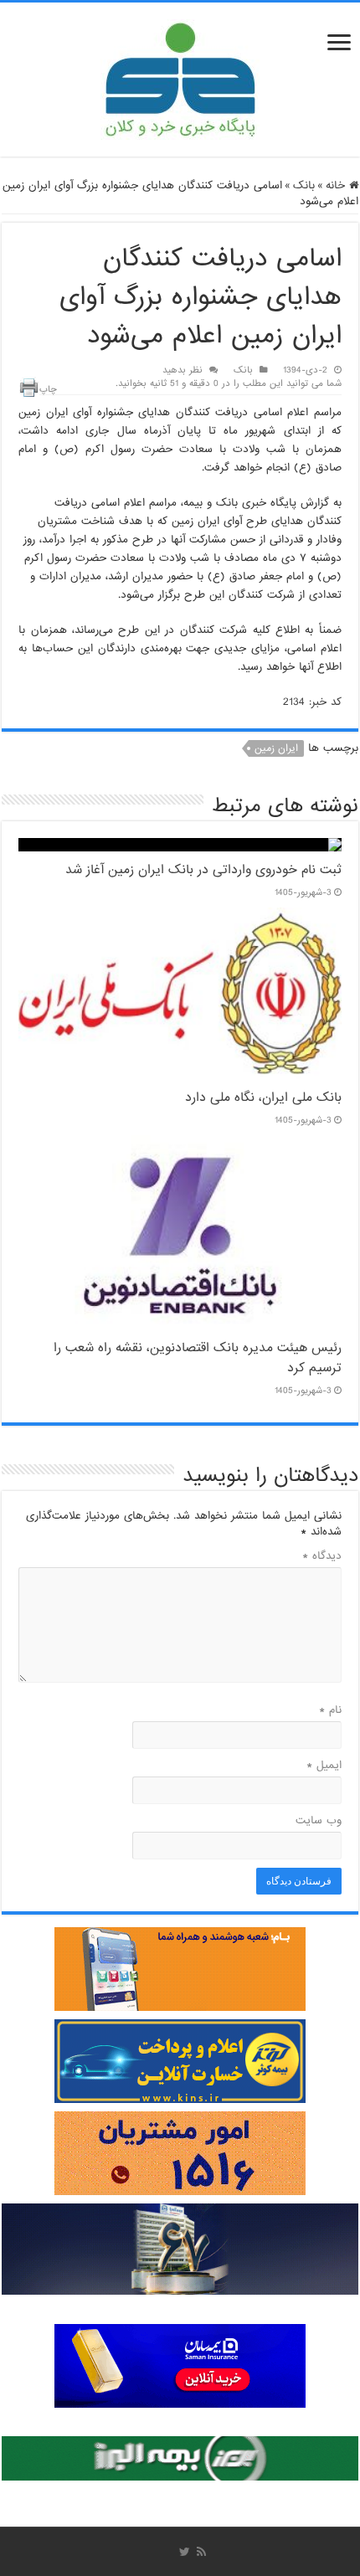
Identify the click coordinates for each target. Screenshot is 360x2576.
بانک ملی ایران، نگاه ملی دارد (263, 1098)
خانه (337, 185)
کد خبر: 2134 (312, 702)
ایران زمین (276, 748)
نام (330, 1710)
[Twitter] (185, 2552)
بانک (304, 185)
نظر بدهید (183, 370)
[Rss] (201, 2552)
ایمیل (324, 1765)
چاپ (48, 389)
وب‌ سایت (319, 1820)
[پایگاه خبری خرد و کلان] (180, 76)
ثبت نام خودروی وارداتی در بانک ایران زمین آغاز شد (203, 870)
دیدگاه (322, 1556)
